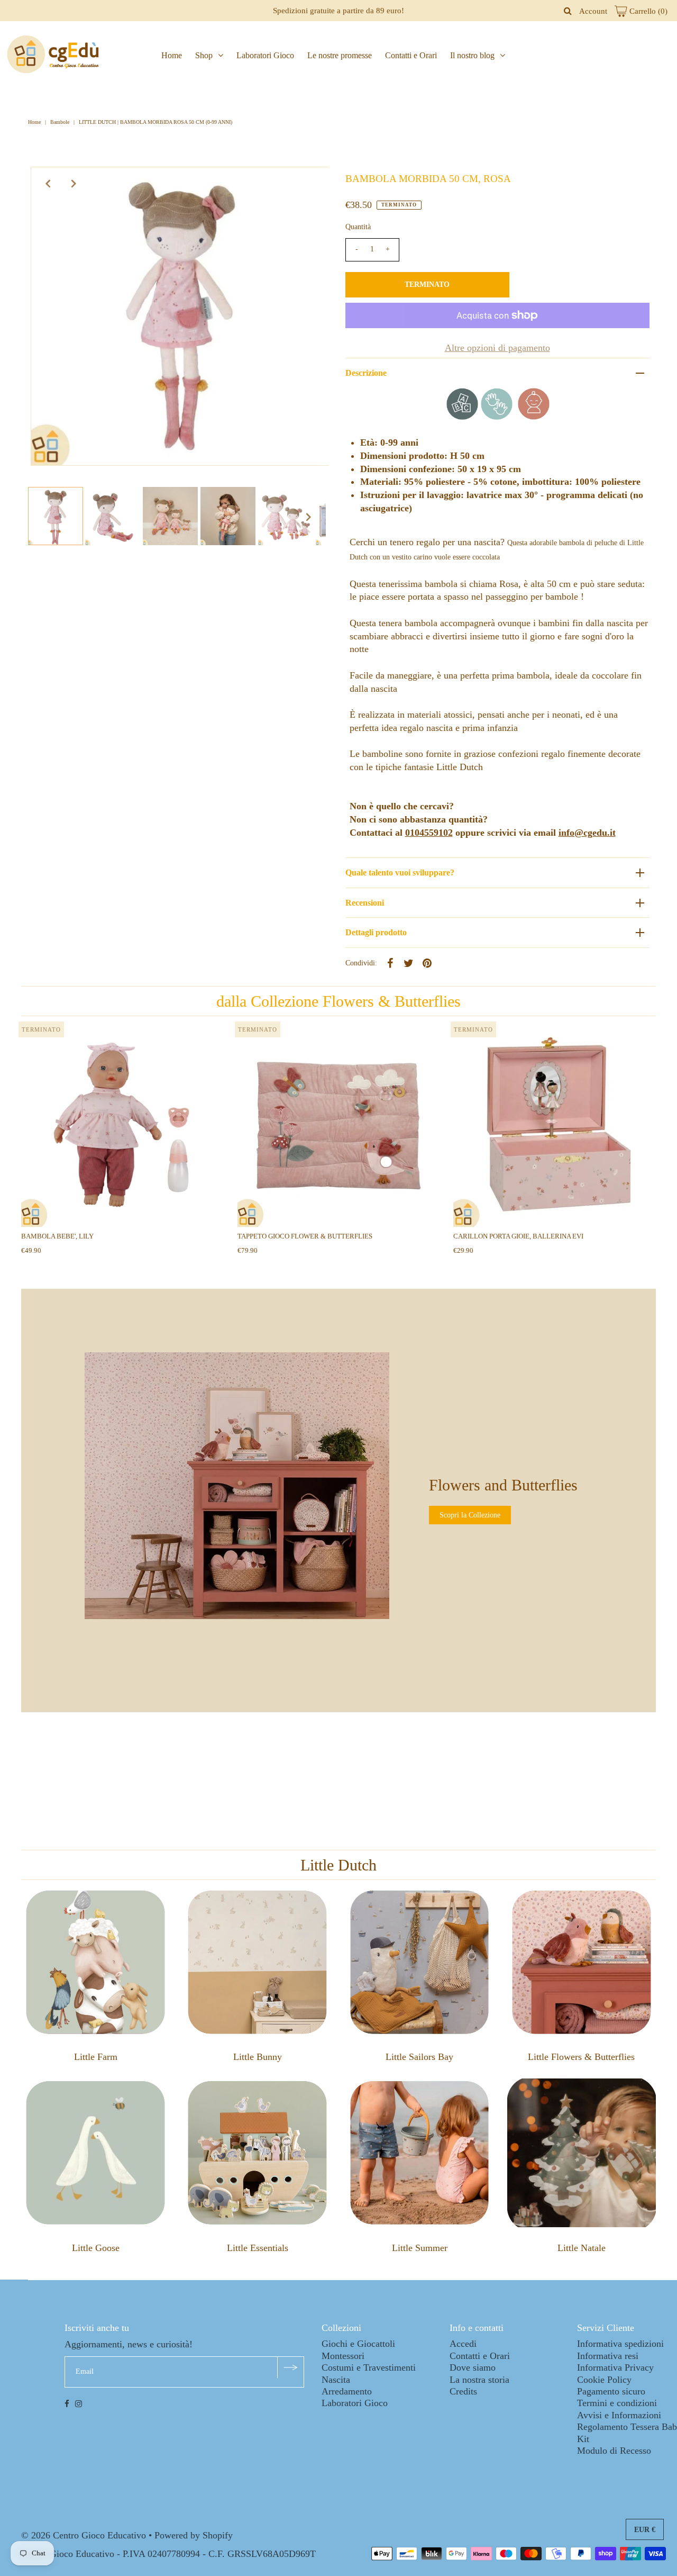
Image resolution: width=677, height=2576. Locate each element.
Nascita (336, 2380)
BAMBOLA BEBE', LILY (57, 1236)
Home (172, 55)
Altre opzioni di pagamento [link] (497, 348)
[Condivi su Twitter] (409, 962)
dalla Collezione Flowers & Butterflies (338, 1001)
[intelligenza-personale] (534, 417)
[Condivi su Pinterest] (427, 962)
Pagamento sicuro (611, 2391)
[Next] (74, 184)
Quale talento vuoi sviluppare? (400, 873)
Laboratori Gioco (265, 55)
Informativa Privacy (615, 2367)
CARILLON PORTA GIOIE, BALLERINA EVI (518, 1236)
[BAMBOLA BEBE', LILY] (122, 1126)
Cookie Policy (604, 2380)
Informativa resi (608, 2356)
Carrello (647, 11)
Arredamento (347, 2391)
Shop (204, 55)
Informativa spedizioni (620, 2344)
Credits (463, 2391)
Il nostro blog (472, 55)
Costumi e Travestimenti (369, 2367)
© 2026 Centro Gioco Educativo (84, 2535)
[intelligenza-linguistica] (462, 417)
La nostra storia (479, 2380)
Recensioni (365, 903)
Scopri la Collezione (470, 1515)
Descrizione (366, 373)
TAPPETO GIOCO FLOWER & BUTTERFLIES (305, 1236)
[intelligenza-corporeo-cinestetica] (497, 417)
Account (593, 11)
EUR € (645, 2530)
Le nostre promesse (340, 55)
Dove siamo (473, 2367)
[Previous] (48, 184)
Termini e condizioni (617, 2403)
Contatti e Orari (411, 55)
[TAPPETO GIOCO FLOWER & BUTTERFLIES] (339, 1126)
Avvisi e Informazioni (619, 2415)
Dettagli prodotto (376, 932)
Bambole (60, 122)
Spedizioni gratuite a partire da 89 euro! (338, 11)
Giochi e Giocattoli (358, 2344)
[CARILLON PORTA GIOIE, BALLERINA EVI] (555, 1126)
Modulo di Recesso (614, 2451)
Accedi (463, 2344)
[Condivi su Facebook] (390, 962)
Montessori (343, 2356)
